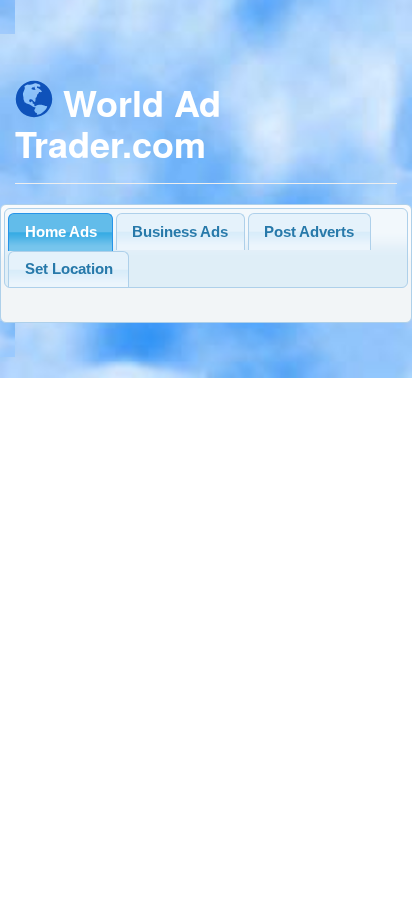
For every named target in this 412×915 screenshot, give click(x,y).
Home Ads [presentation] (61, 231)
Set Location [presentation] (69, 268)
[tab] (60, 231)
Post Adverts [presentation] (309, 231)
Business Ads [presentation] (180, 231)
